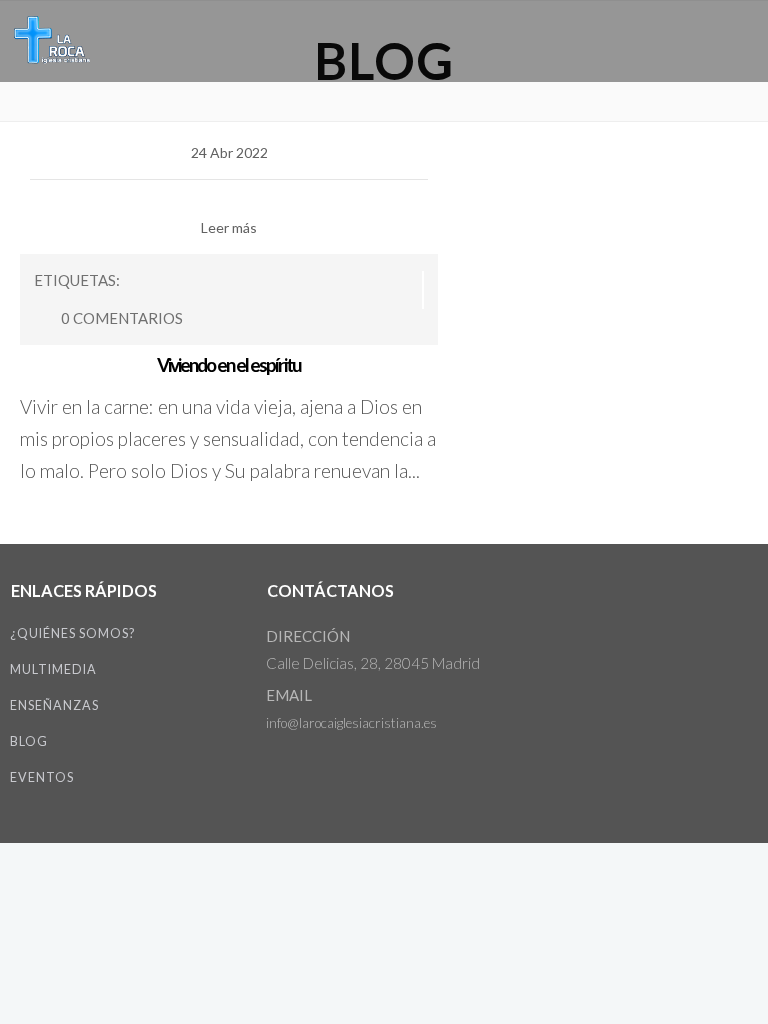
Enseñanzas (54, 705)
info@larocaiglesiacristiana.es (351, 723)
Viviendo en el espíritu (229, 364)
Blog (29, 741)
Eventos (42, 777)
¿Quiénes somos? (72, 633)
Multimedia (53, 669)
